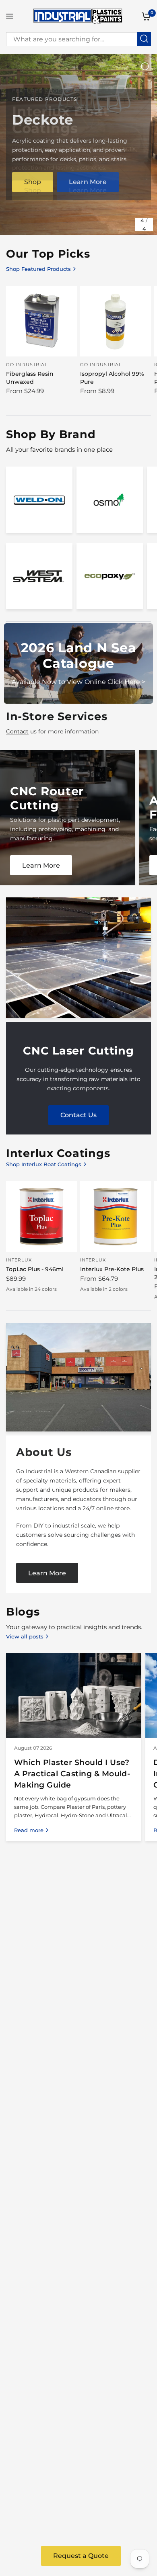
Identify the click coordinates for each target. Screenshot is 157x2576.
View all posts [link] (25, 1637)
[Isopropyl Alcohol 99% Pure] (116, 321)
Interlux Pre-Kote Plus (112, 1269)
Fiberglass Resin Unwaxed (30, 378)
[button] (47, 1573)
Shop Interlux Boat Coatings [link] (44, 1164)
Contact (17, 731)
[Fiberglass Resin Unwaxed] (41, 321)
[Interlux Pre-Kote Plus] (116, 1216)
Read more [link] (29, 1830)
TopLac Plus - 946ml (35, 1269)
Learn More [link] (41, 865)
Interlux (19, 1260)
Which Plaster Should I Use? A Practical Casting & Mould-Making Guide (72, 1773)
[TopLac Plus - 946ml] (41, 1216)
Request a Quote (81, 2556)
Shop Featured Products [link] (38, 269)
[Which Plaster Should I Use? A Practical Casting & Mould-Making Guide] (74, 1695)
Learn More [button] (88, 190)
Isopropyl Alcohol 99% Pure (112, 378)
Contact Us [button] (78, 1115)
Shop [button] (33, 190)
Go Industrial (27, 364)
